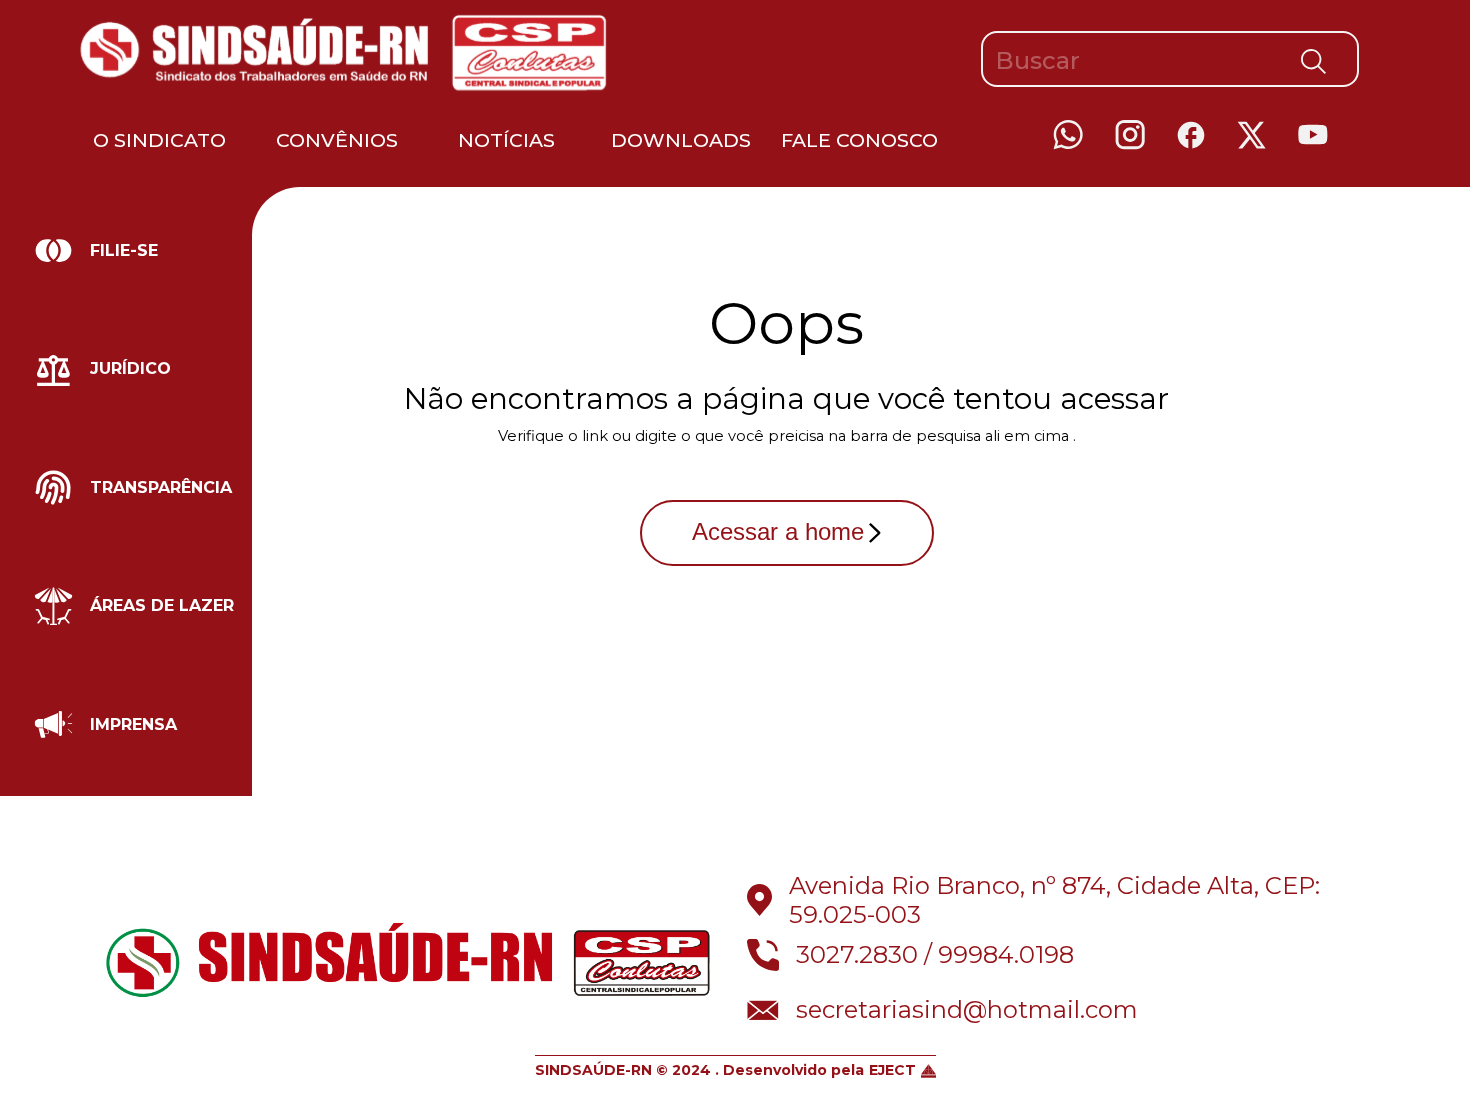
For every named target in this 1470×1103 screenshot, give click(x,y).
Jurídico (130, 368)
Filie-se (124, 250)
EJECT (892, 1070)
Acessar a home (778, 532)
